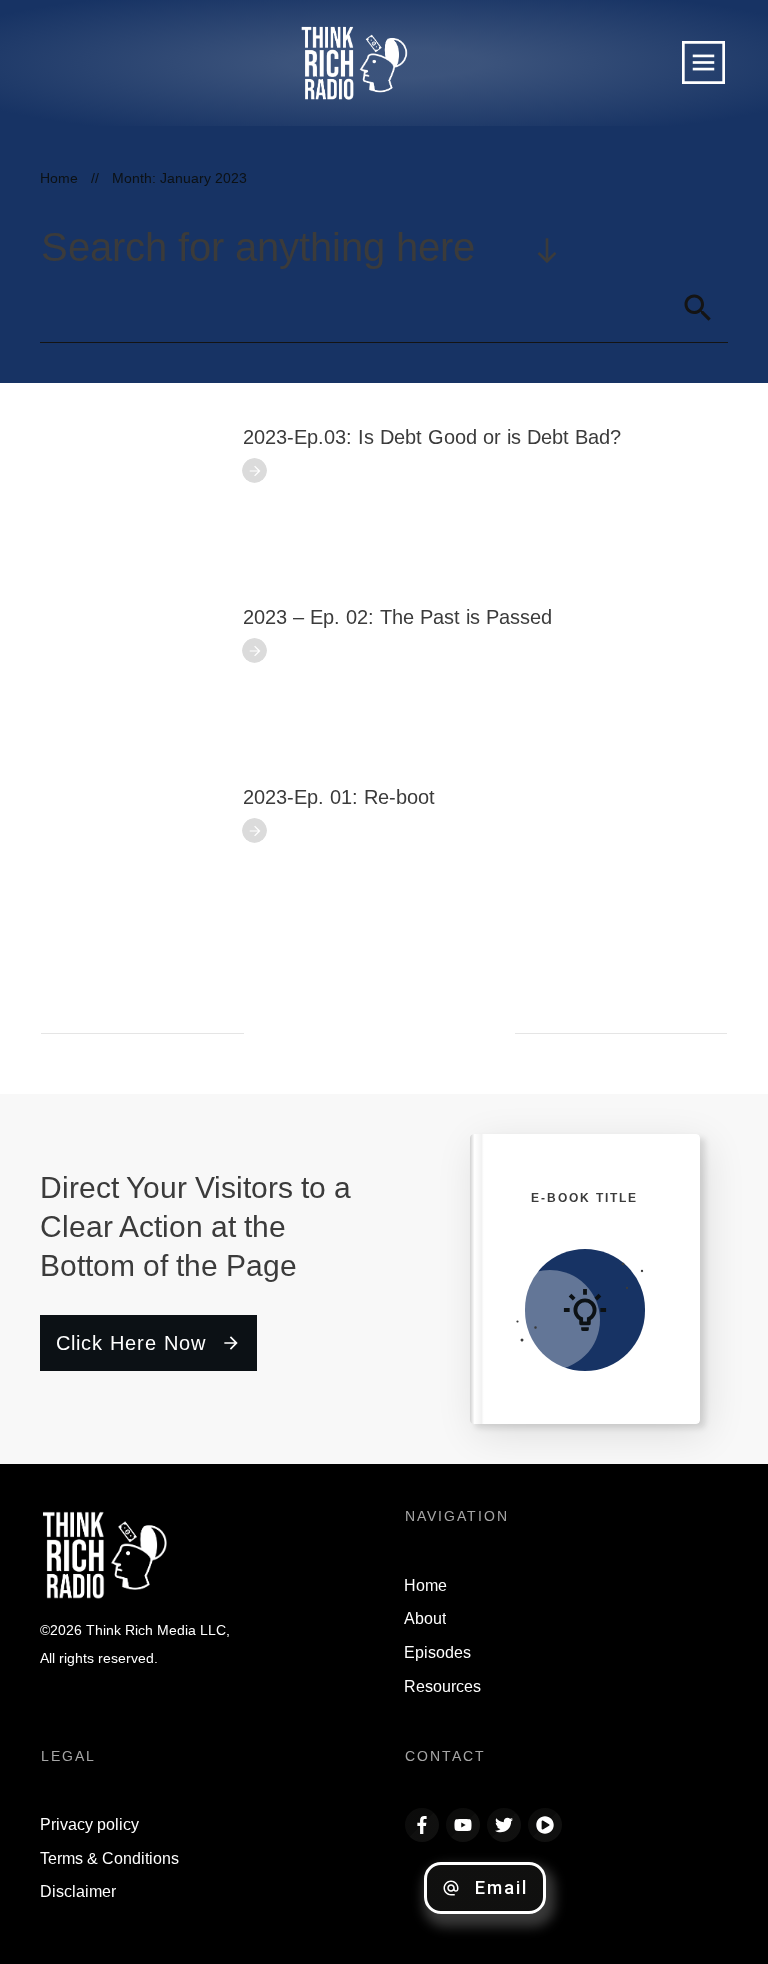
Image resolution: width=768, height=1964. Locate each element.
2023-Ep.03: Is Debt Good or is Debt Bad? (432, 437)
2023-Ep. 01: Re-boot (339, 797)
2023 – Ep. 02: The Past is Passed (397, 617)
